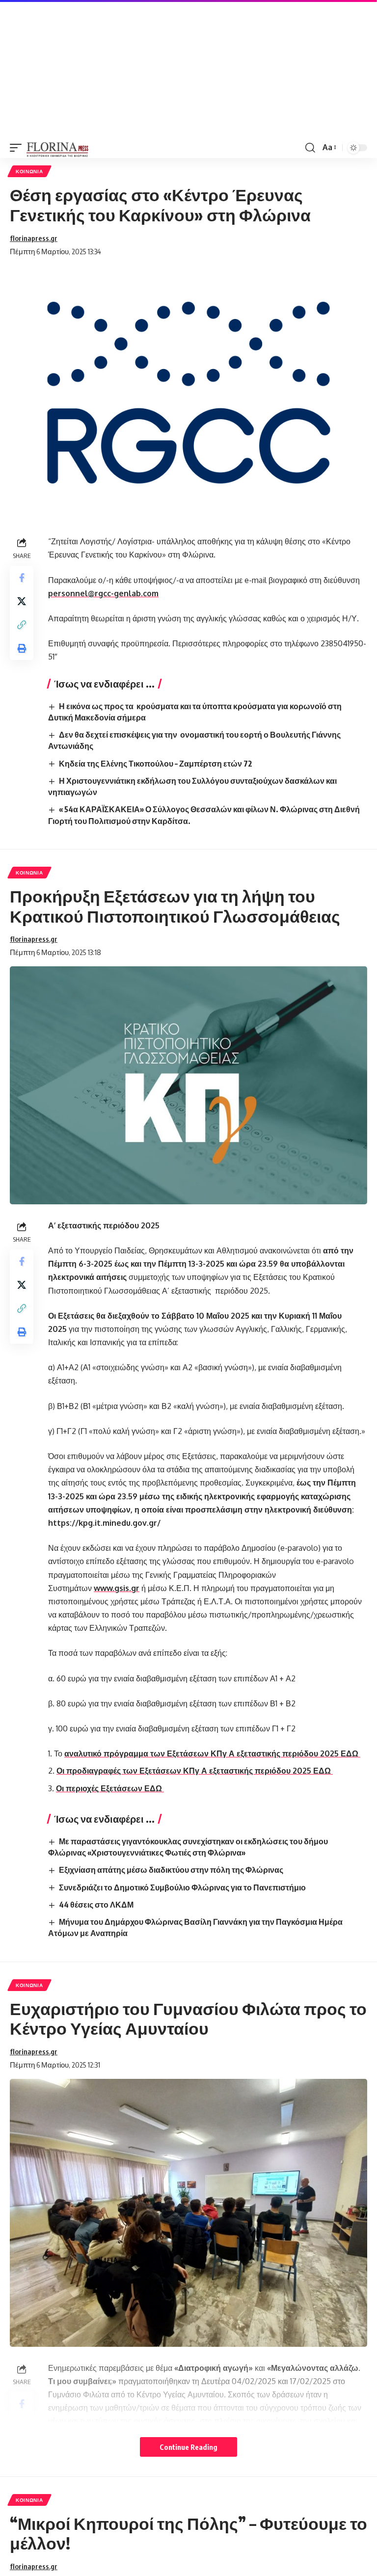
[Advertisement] (188, 69)
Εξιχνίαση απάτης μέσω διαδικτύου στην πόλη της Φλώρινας (171, 1870)
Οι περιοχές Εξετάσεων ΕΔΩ (110, 1788)
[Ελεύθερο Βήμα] (58, 148)
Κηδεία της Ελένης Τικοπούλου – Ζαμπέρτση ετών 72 (156, 764)
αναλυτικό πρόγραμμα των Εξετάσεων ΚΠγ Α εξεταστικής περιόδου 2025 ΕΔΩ (212, 1753)
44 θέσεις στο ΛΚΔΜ (96, 1905)
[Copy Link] (22, 625)
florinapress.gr (34, 238)
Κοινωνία (29, 171)
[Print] (22, 648)
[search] (310, 148)
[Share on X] (22, 601)
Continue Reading (188, 2447)
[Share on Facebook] (22, 578)
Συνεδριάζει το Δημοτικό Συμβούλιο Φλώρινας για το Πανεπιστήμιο (182, 1887)
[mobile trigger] (18, 148)
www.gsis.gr (117, 1588)
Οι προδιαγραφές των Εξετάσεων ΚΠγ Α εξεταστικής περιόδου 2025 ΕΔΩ (195, 1771)
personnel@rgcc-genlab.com (103, 593)
